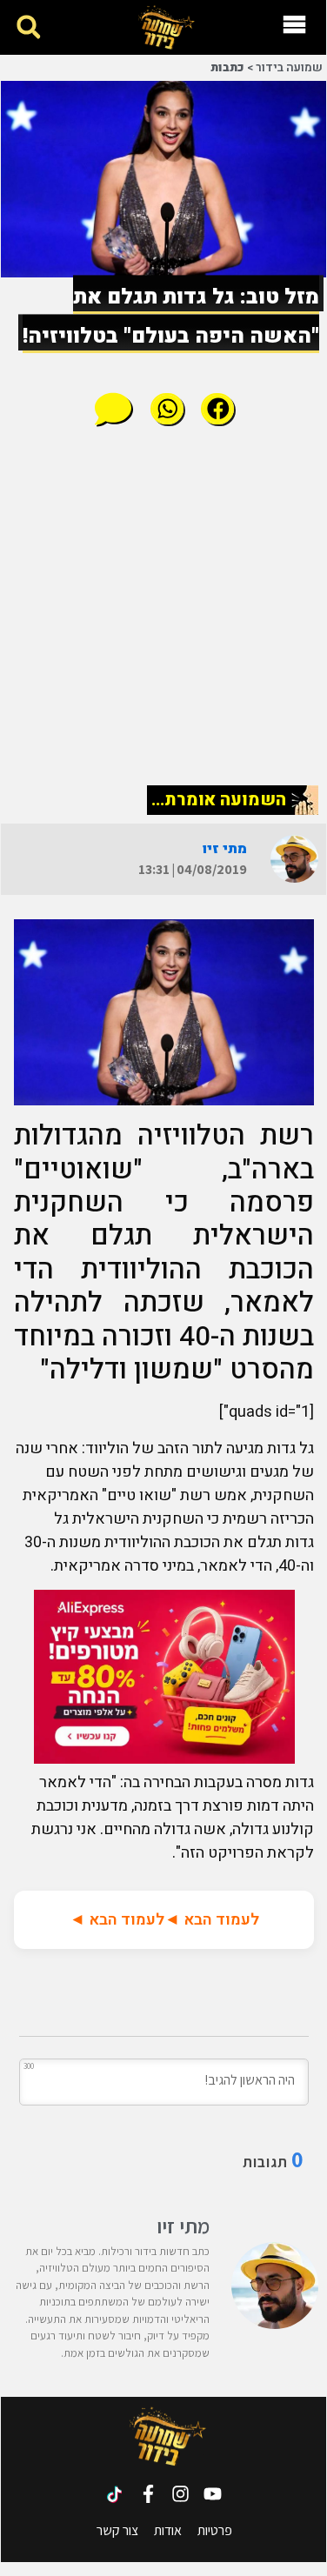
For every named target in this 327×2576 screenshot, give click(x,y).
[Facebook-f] (148, 2494)
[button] (28, 27)
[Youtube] (213, 2494)
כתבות (227, 68)
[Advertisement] (164, 605)
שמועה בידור (289, 68)
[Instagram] (180, 2494)
